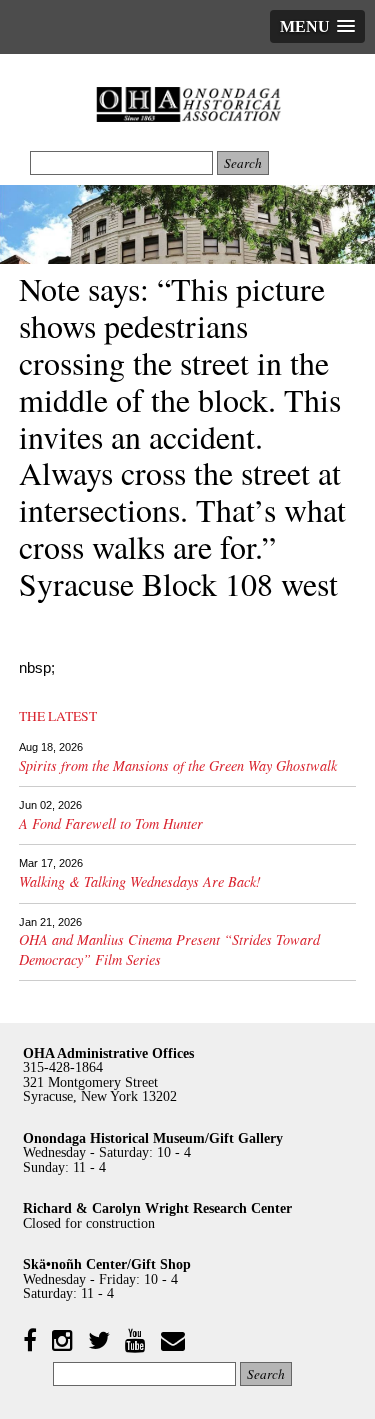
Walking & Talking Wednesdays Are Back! (140, 881)
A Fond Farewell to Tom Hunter (111, 823)
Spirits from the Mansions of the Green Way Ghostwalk (178, 765)
